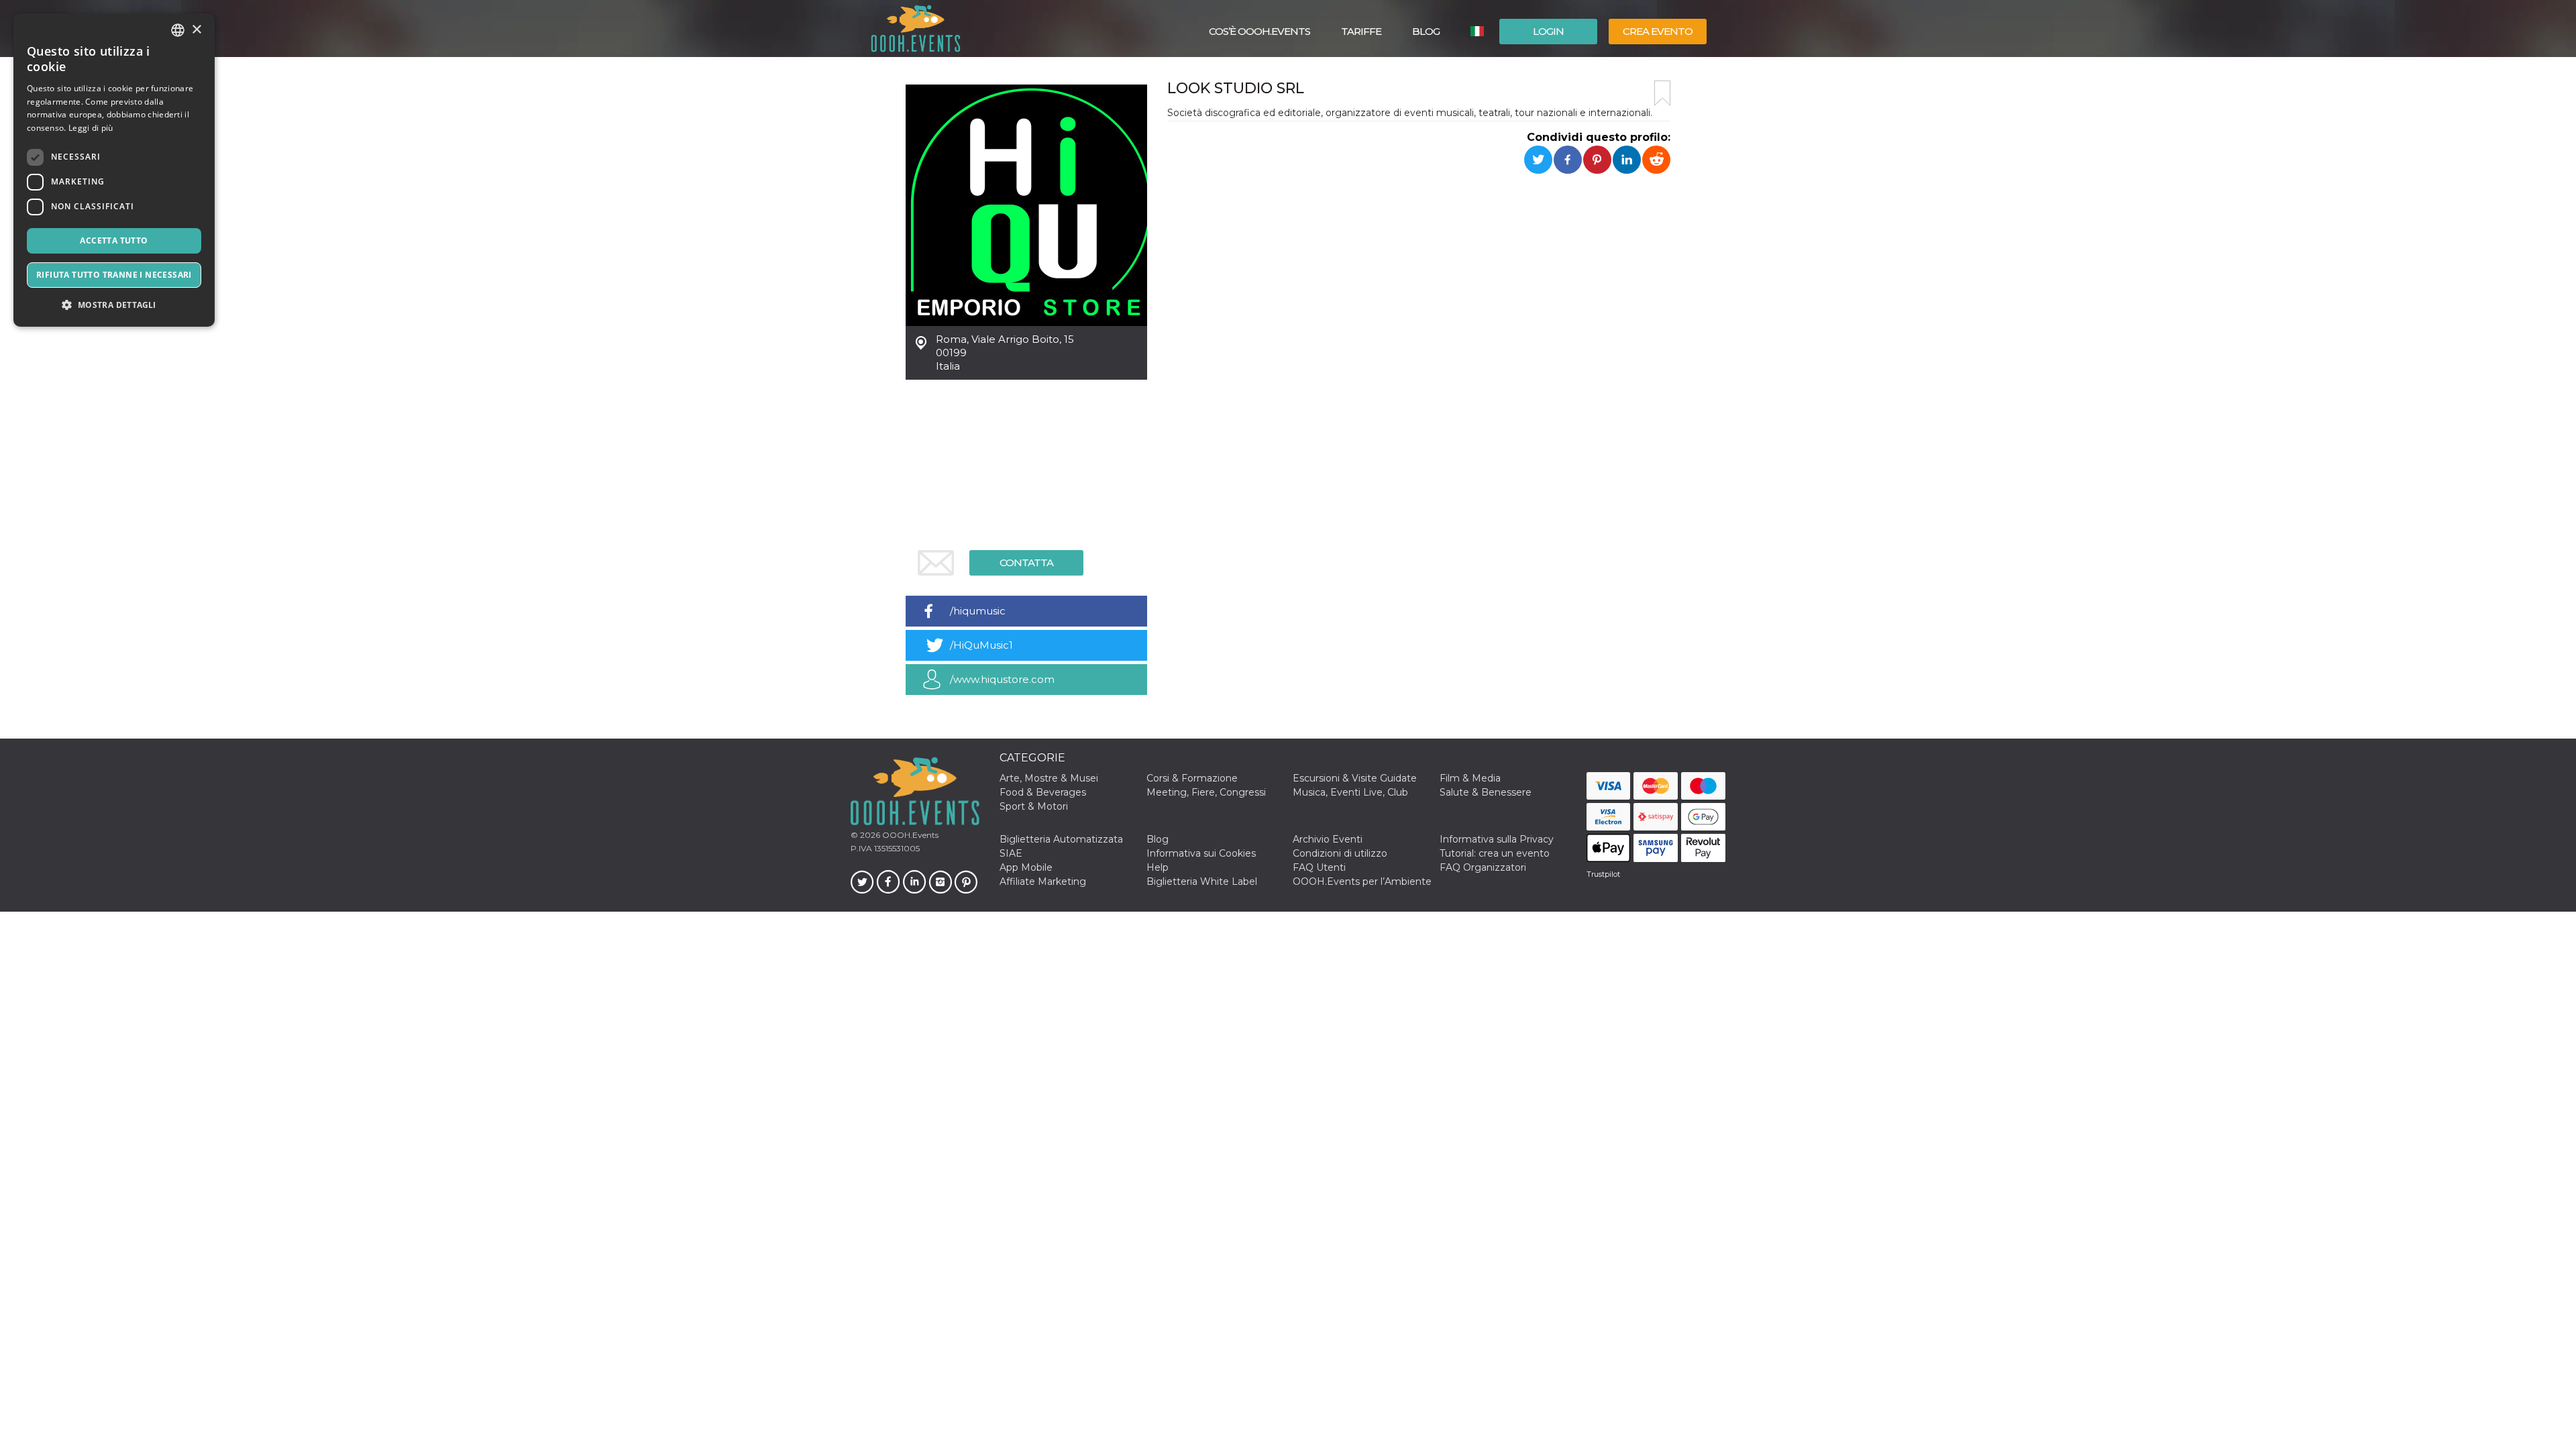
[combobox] (178, 30)
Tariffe (1361, 31)
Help (1158, 867)
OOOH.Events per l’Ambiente (1362, 881)
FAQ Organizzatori (1483, 867)
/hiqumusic (978, 611)
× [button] (196, 30)
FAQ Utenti (1319, 867)
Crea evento (1658, 31)
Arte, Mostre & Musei (1049, 778)
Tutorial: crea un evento (1495, 853)
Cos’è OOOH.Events (1259, 31)
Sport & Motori (1034, 806)
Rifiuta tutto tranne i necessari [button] (114, 275)
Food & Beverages (1043, 792)
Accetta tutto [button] (114, 240)
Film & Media (1470, 778)
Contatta (1026, 562)
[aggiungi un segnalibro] (1662, 93)
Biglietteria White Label (1202, 881)
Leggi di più (91, 128)
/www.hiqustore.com (1002, 679)
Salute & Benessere (1486, 792)
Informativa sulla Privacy (1497, 839)
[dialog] (114, 170)
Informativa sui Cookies (1201, 853)
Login (1548, 31)
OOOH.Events (909, 835)
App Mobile (1026, 867)
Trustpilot (1603, 874)
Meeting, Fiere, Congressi (1206, 792)
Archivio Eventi (1328, 839)
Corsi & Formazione (1192, 778)
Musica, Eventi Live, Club (1350, 792)
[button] (114, 305)
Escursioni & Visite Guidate (1355, 778)
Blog (1426, 31)
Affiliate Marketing (1043, 881)
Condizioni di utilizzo (1340, 853)
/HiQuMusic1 (981, 645)
